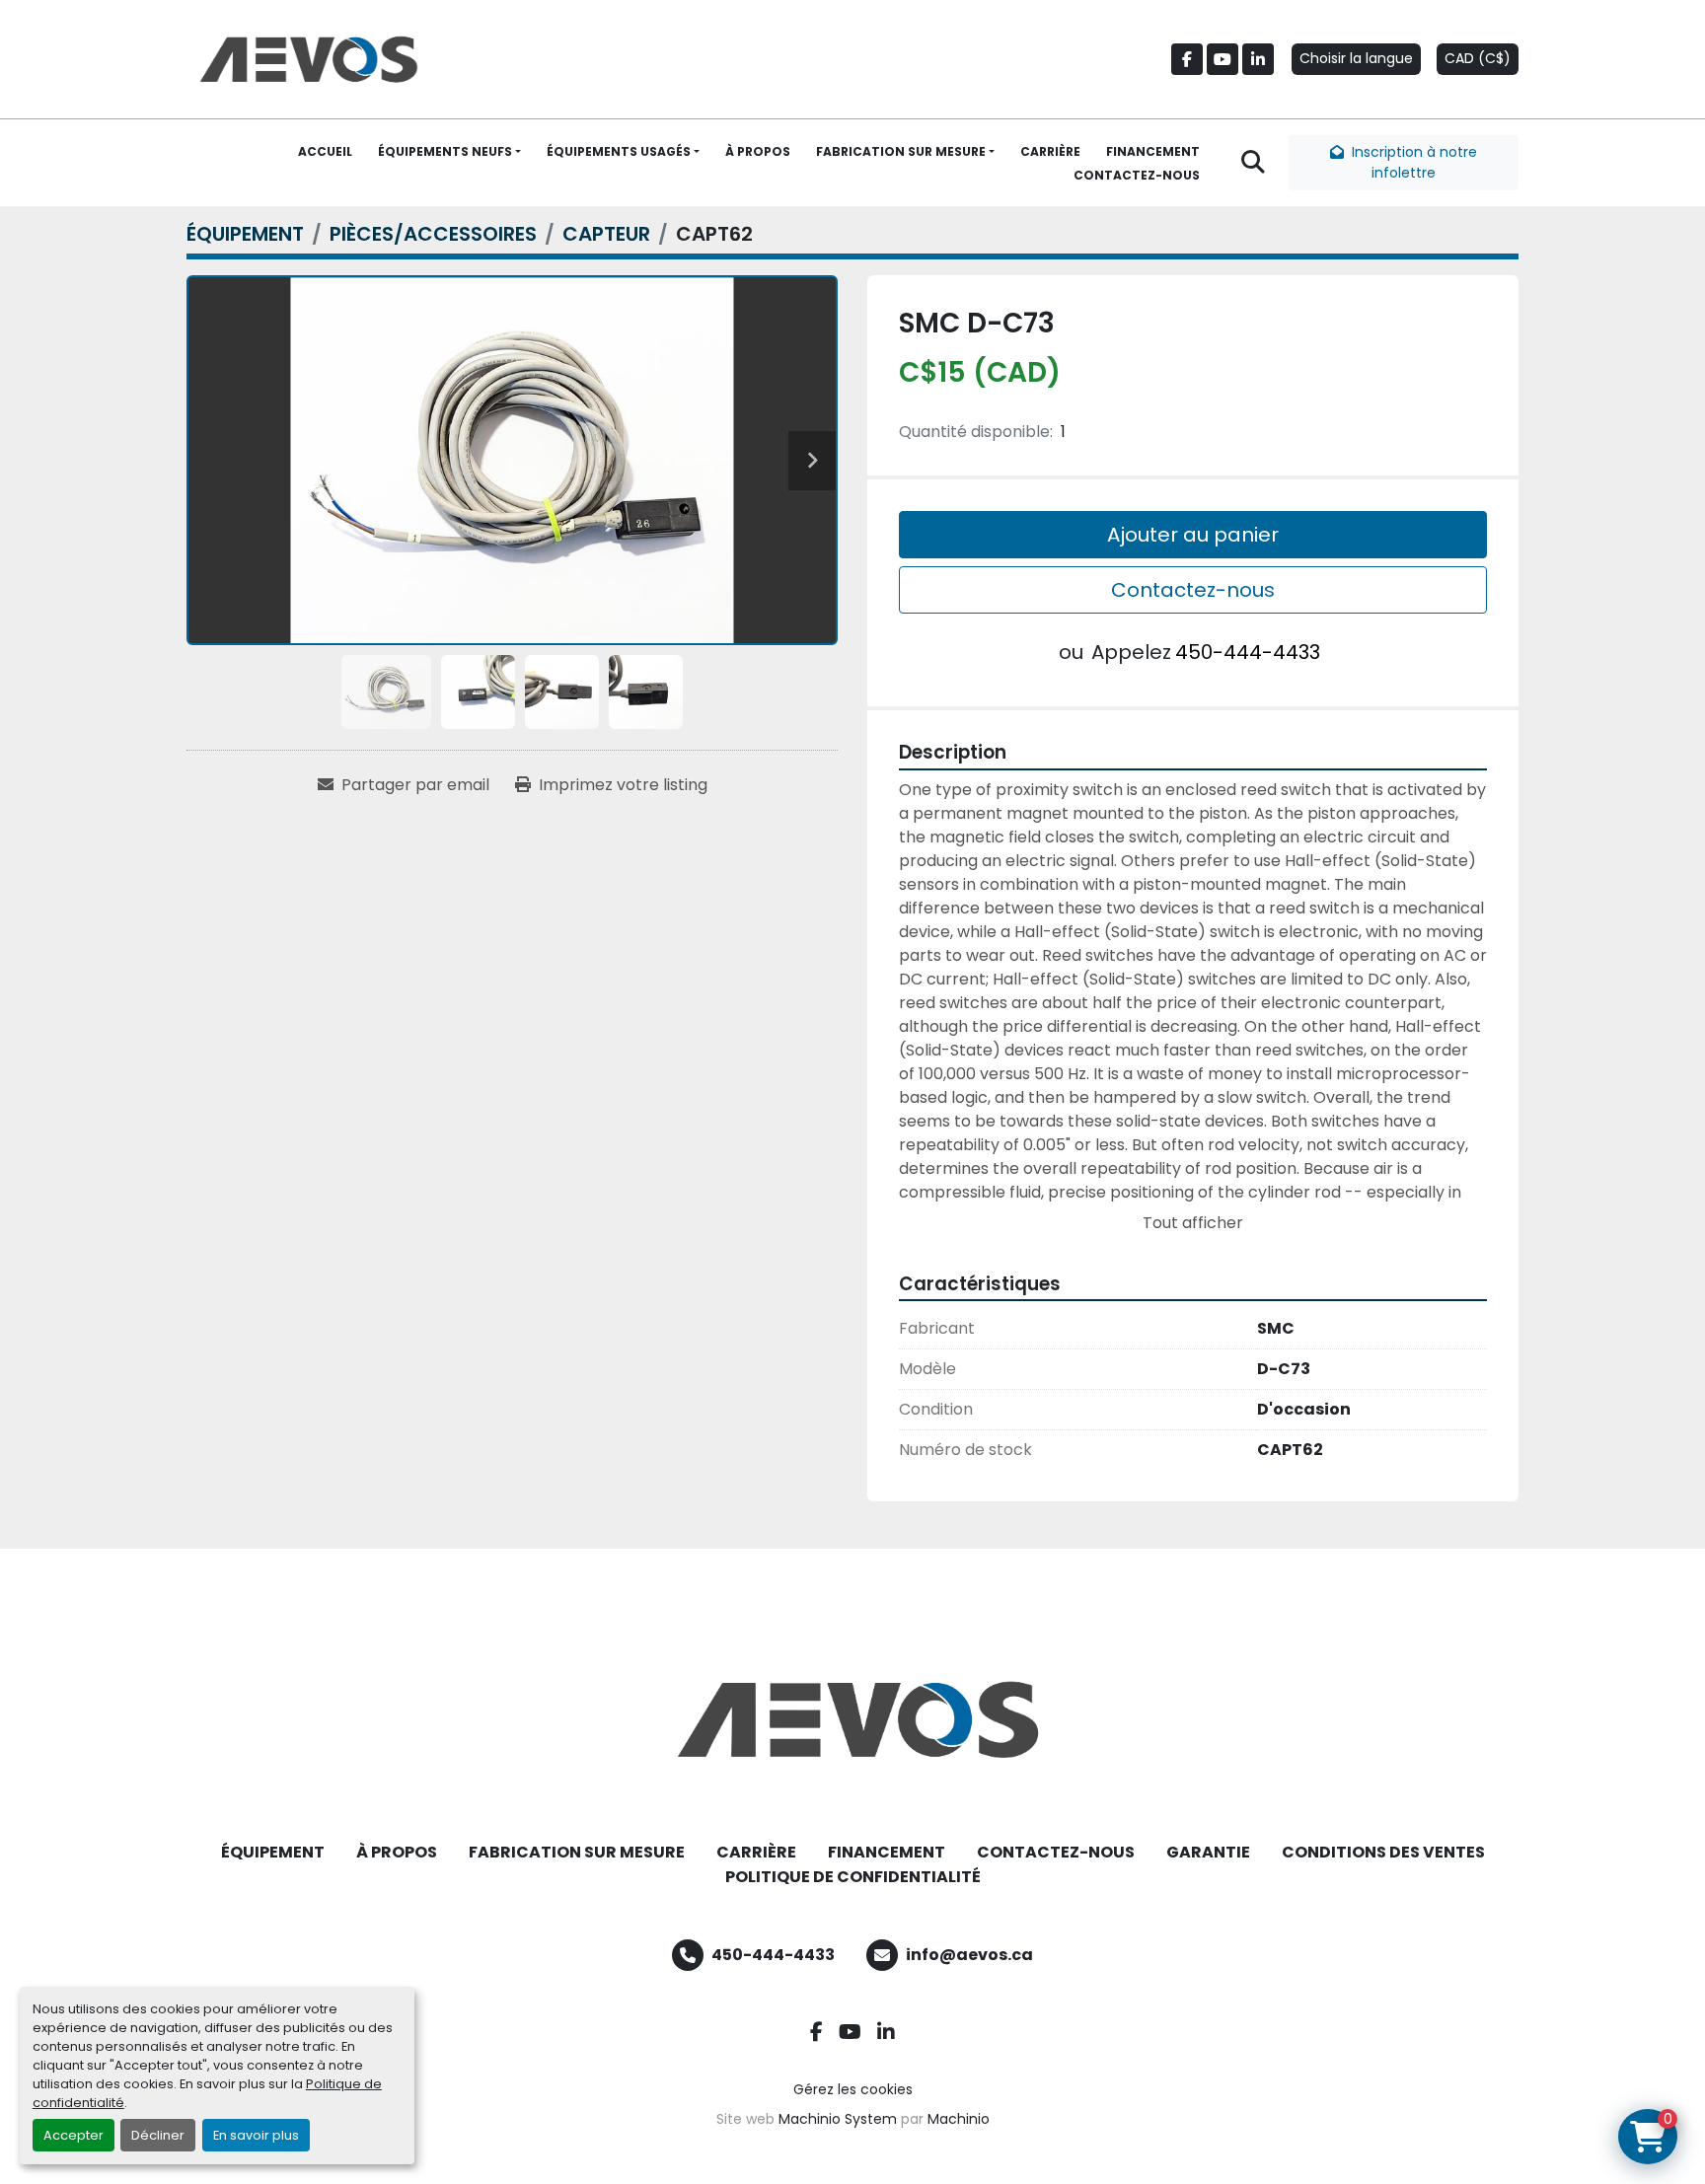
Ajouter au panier (1193, 535)
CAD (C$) (1478, 58)
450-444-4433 (1248, 652)
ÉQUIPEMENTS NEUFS (445, 151)
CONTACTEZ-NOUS (1137, 175)
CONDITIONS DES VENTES (1383, 1852)
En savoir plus (256, 2135)
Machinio (959, 2119)
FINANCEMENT (1153, 151)
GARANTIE (1208, 1852)
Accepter (74, 2135)
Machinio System (838, 2119)
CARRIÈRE (1050, 151)
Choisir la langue (1356, 58)
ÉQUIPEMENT (273, 1852)
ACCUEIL (325, 151)
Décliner (158, 2135)
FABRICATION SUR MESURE (901, 151)
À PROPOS (758, 151)
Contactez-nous (1193, 590)
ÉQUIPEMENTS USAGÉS (619, 151)
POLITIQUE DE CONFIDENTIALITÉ (853, 1877)
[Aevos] (852, 1719)
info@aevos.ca (969, 1955)
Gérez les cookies (853, 2089)
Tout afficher (1193, 1223)
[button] (449, 152)
